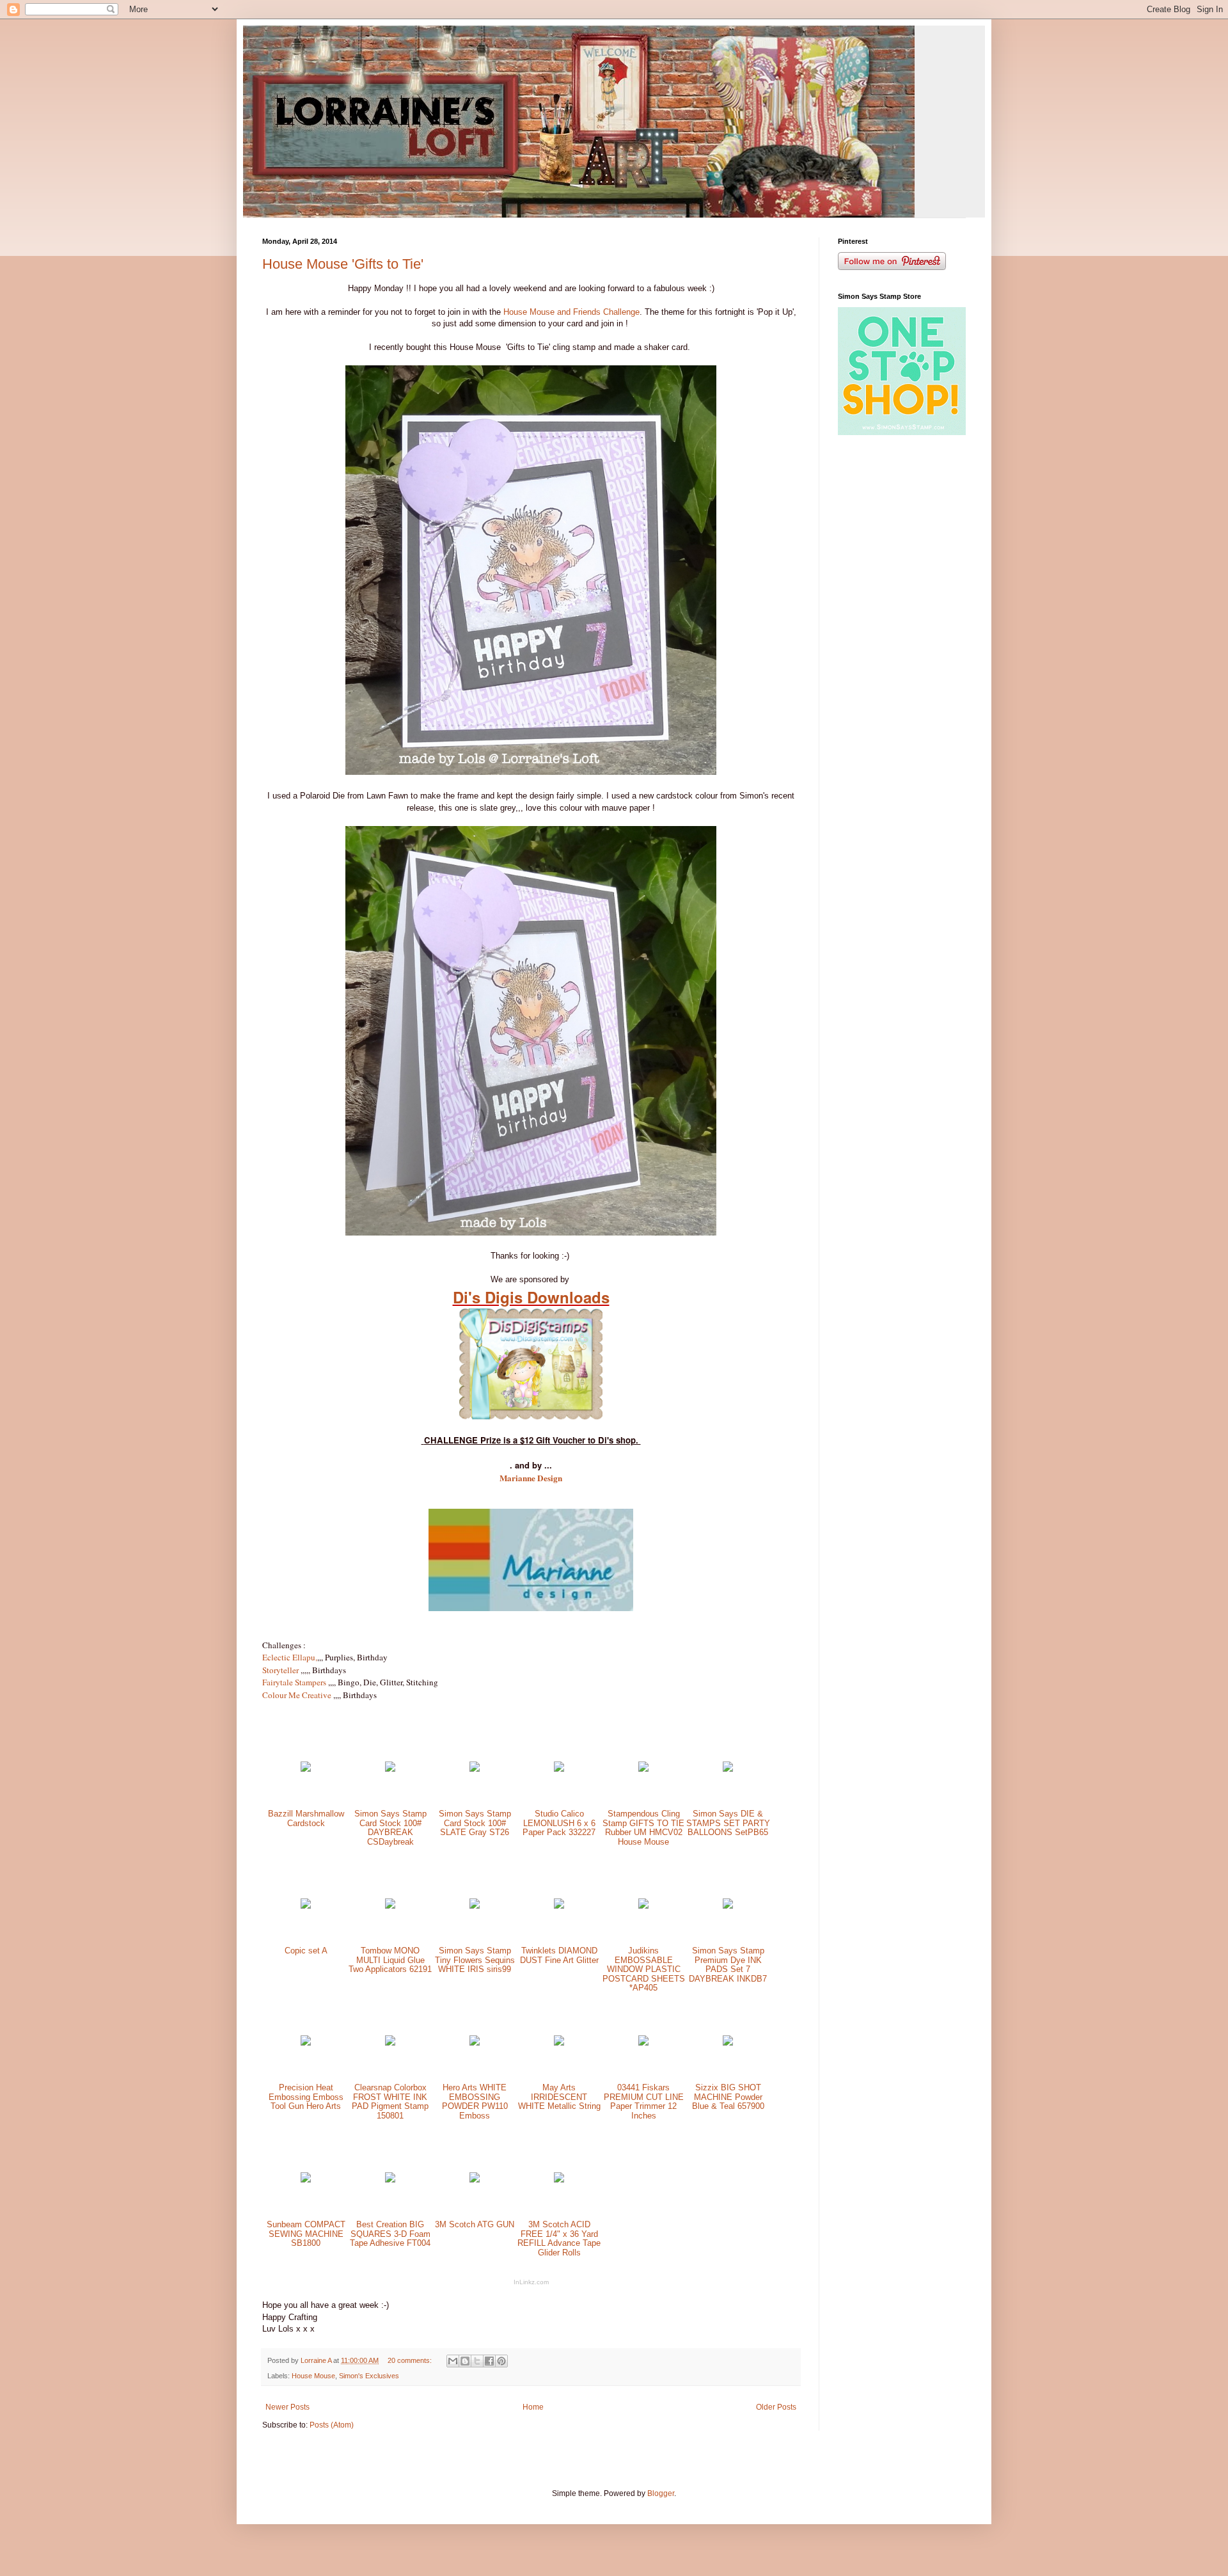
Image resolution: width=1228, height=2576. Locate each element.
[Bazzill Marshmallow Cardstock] (306, 1769)
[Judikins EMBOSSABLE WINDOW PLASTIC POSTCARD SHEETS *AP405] (643, 1906)
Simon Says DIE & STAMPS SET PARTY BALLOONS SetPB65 (728, 1823)
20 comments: (411, 2360)
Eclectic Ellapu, (290, 1657)
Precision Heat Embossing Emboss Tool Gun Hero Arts (306, 2097)
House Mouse (313, 2376)
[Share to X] (477, 2361)
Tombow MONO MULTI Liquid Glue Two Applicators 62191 (390, 1960)
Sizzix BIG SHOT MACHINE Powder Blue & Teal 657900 (728, 2097)
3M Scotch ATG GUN (475, 2224)
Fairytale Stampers (294, 1682)
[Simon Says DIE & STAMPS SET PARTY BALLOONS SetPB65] (728, 1769)
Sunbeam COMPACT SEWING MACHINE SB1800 (306, 2234)
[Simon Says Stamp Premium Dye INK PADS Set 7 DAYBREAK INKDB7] (728, 1906)
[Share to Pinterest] (501, 2361)
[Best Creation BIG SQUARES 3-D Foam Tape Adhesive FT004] (390, 2180)
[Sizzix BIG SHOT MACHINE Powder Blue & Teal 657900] (728, 2043)
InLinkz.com (531, 2282)
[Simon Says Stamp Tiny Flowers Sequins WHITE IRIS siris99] (475, 1906)
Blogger (661, 2493)
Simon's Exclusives (369, 2376)
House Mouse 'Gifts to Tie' (343, 264)
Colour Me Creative (297, 1695)
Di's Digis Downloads (531, 1297)
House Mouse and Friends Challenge (571, 312)
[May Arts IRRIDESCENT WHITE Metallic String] (559, 2043)
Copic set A (306, 1951)
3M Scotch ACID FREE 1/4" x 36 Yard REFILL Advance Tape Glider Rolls (559, 2238)
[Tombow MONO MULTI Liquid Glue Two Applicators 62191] (390, 1906)
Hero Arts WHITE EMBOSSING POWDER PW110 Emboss (475, 2102)
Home (533, 2407)
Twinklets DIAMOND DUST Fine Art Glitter (559, 1955)
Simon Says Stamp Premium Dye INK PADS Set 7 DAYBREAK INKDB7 (728, 1965)
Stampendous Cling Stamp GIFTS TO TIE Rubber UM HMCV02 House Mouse (643, 1828)
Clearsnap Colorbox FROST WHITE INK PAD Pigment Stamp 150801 (390, 2102)
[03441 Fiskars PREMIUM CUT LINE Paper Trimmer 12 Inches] (643, 2043)
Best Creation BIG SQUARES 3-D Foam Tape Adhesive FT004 (390, 2234)
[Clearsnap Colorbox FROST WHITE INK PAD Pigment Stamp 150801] (390, 2043)
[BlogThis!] (465, 2361)
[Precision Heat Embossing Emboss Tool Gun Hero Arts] (306, 2043)
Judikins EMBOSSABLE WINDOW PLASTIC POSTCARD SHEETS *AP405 (644, 1969)
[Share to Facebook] (489, 2361)
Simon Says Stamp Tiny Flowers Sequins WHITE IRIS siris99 (475, 1960)
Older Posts (776, 2407)
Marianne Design (531, 1478)
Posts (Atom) (332, 2425)
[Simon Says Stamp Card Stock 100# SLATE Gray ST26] (475, 1769)
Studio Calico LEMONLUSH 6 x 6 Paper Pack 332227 (559, 1823)
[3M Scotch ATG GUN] (475, 2180)
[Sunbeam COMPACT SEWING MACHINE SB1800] (306, 2180)
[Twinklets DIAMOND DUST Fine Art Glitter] (559, 1906)
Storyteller (280, 1670)
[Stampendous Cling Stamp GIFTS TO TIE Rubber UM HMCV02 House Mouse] (643, 1769)
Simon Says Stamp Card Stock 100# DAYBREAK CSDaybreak (390, 1828)
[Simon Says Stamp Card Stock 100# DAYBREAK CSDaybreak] (390, 1769)
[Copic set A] (306, 1906)
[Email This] (453, 2361)
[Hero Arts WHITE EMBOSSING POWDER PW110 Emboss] (475, 2043)
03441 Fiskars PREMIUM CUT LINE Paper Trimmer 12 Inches (644, 2102)
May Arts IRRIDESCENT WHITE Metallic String (559, 2097)
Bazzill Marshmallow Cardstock (306, 1818)
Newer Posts (287, 2407)
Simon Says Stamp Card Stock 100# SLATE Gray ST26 (475, 1823)
